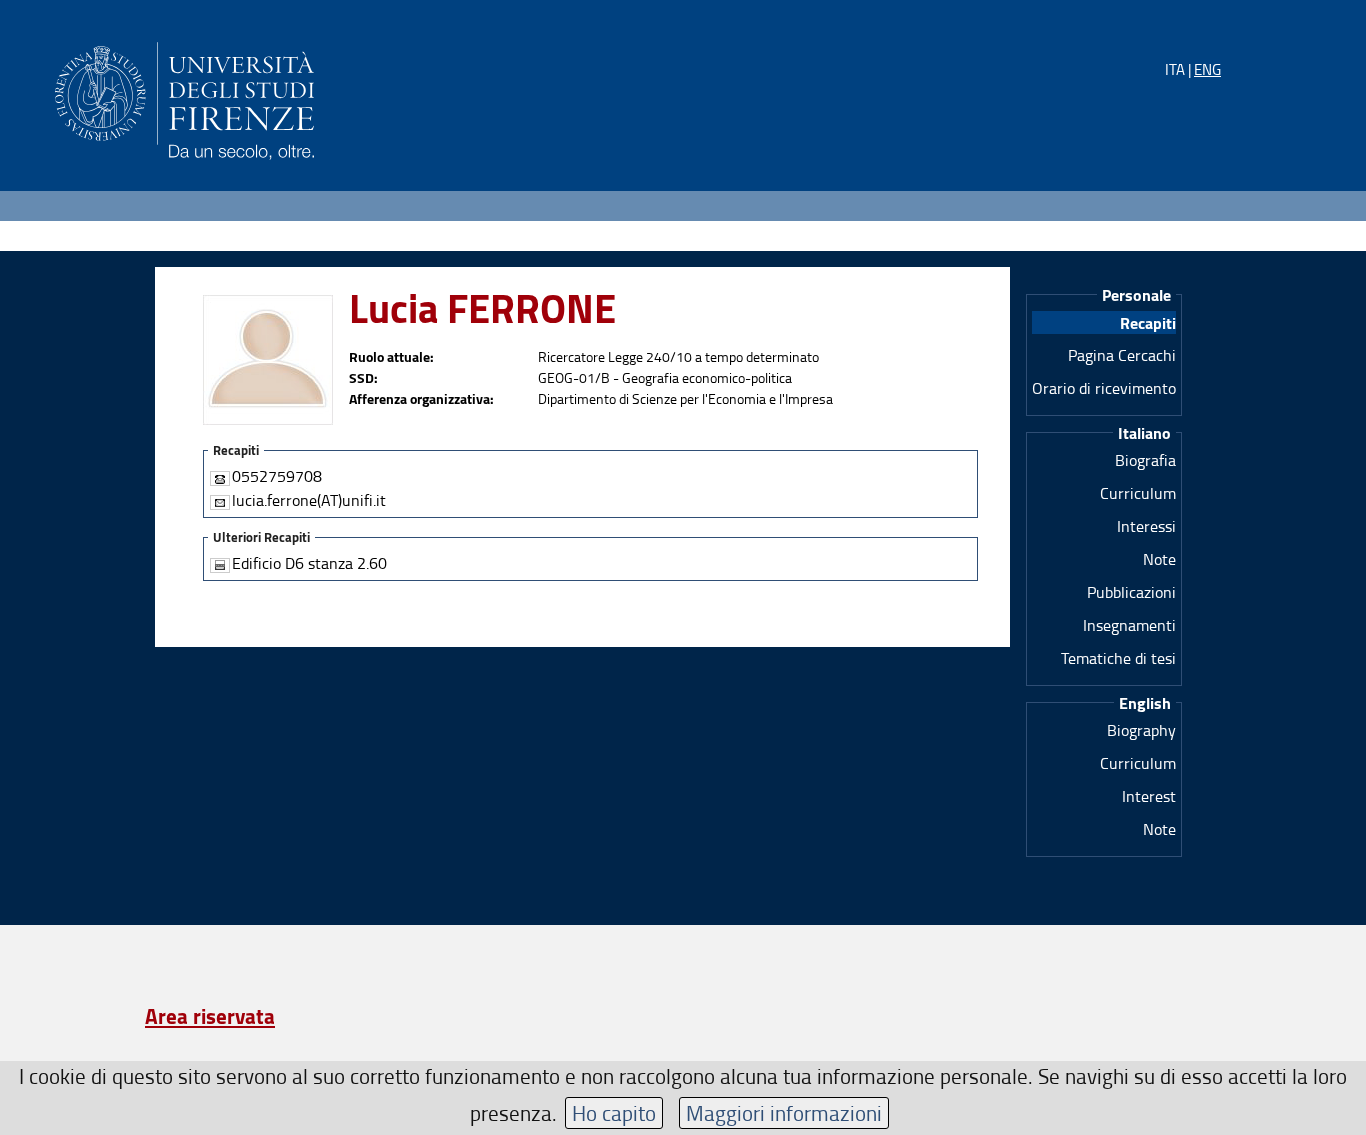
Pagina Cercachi (1122, 355)
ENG (1207, 69)
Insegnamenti (1129, 625)
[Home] (184, 97)
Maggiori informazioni (784, 1112)
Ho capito (614, 1112)
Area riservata (210, 1016)
